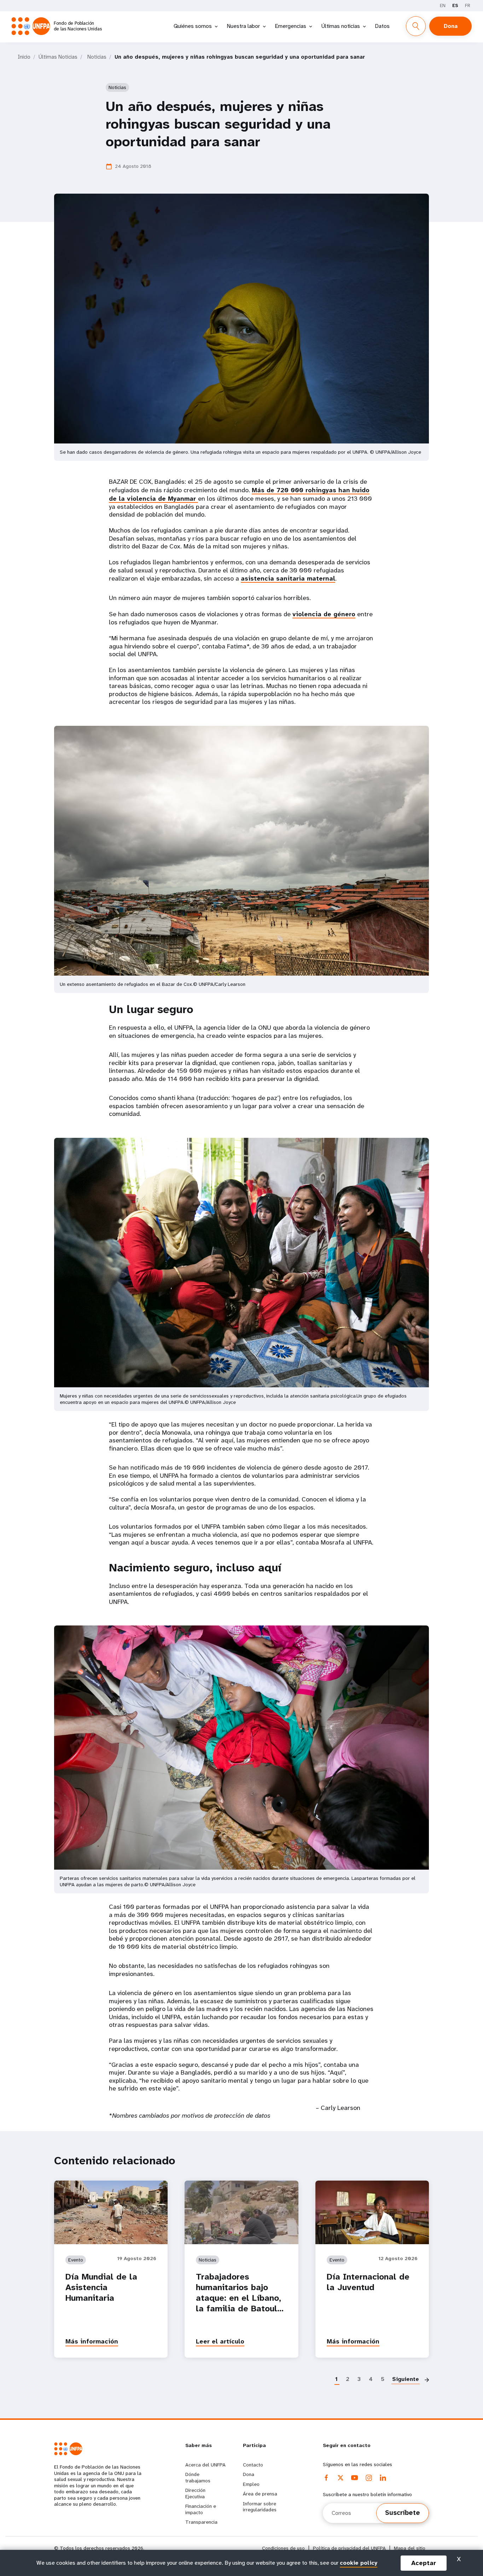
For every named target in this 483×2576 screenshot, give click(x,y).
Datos (382, 26)
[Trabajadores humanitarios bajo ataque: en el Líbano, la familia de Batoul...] (241, 2212)
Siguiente (406, 2379)
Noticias (97, 57)
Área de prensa (260, 2494)
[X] (341, 2478)
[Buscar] (416, 26)
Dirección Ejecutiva (195, 2493)
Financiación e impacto (201, 2509)
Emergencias (290, 26)
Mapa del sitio (410, 2548)
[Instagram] (369, 2478)
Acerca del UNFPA (205, 2465)
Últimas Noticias (58, 57)
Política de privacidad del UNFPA (349, 2548)
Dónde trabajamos (198, 2477)
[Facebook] (326, 2478)
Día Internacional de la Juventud (368, 2282)
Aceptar (424, 2563)
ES (455, 5)
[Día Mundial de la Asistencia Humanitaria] (111, 2212)
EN (443, 5)
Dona (451, 26)
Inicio (24, 57)
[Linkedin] (383, 2478)
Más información (92, 2341)
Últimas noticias (341, 26)
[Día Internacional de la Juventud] (372, 2212)
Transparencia (201, 2522)
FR (468, 5)
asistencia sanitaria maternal (288, 578)
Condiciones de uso (283, 2548)
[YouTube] (355, 2478)
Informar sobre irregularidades (260, 2507)
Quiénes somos (193, 26)
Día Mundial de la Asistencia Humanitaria (101, 2287)
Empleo (251, 2484)
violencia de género (324, 614)
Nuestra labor (243, 26)
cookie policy (359, 2563)
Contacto (253, 2465)
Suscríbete (403, 2513)
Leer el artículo (220, 2341)
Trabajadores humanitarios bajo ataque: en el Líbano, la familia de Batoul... (240, 2293)
